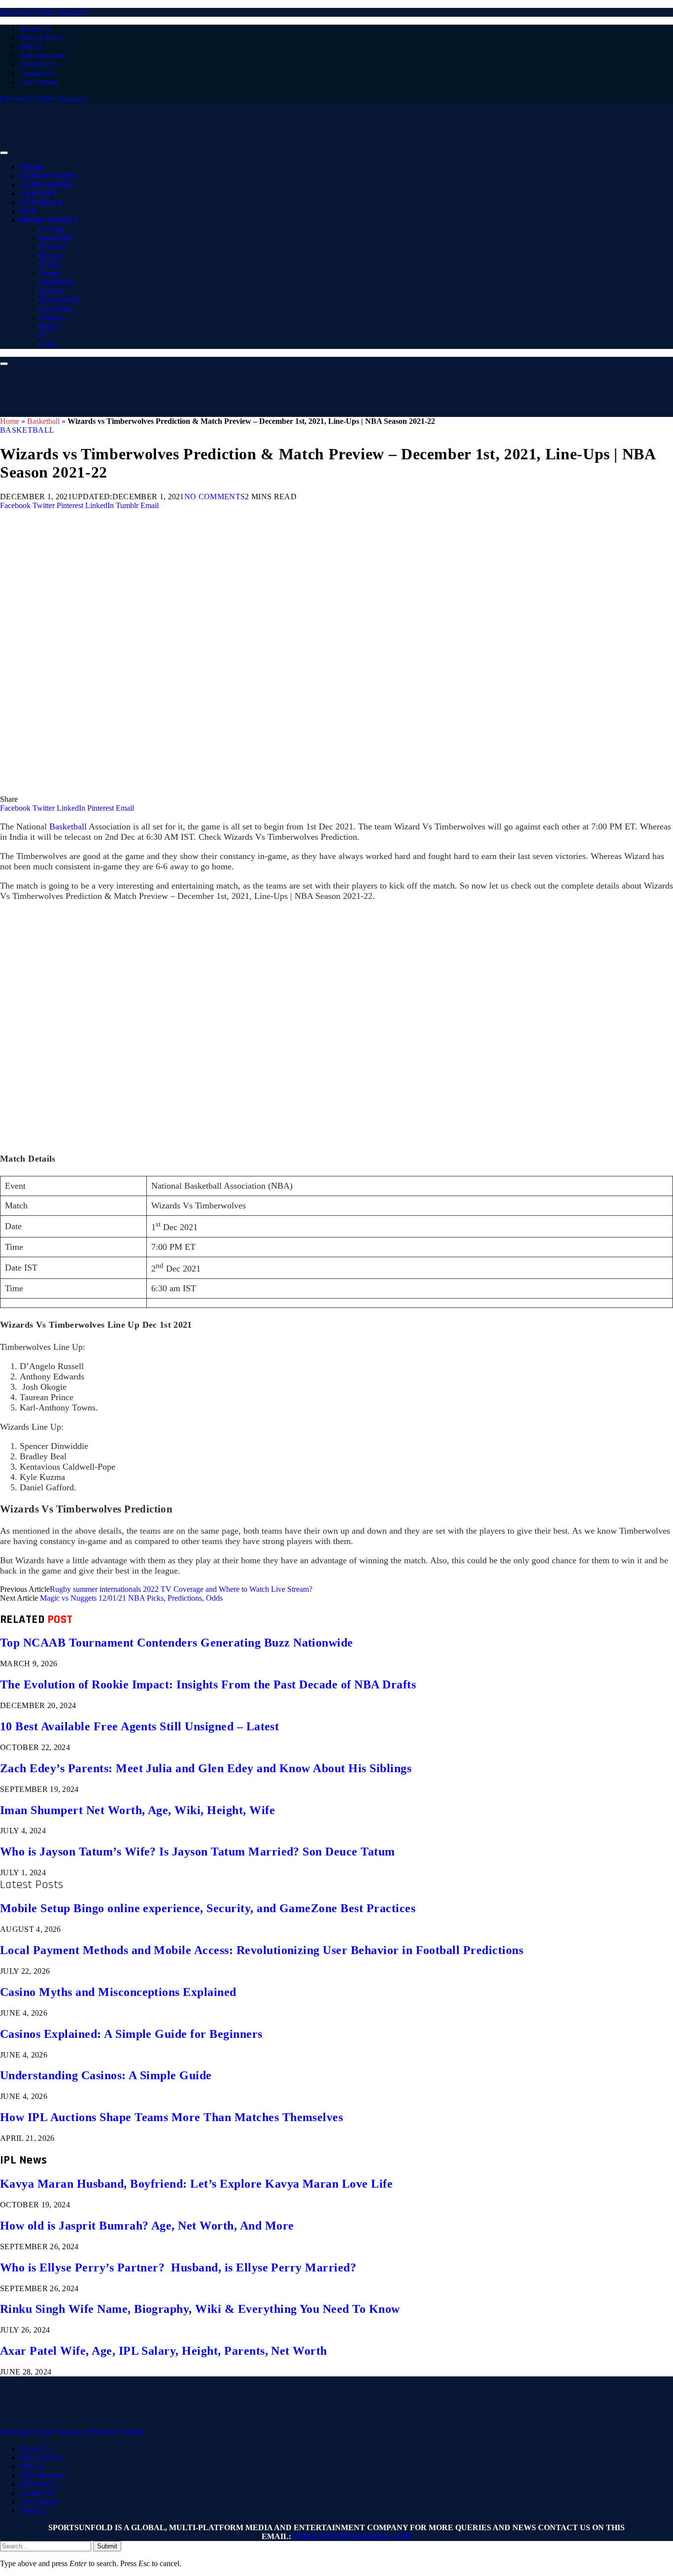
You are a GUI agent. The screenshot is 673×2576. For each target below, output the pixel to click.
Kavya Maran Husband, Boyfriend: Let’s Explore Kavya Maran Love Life (196, 2184)
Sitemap (32, 2511)
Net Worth (56, 309)
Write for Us (39, 64)
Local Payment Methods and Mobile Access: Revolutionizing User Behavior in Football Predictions (262, 1950)
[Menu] (4, 153)
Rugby (50, 326)
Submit (107, 2546)
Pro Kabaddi (59, 300)
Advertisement (42, 55)
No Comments (215, 497)
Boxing (51, 256)
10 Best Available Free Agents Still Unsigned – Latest (139, 1726)
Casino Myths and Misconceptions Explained (118, 1992)
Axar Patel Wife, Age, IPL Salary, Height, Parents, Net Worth (164, 2351)
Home (32, 167)
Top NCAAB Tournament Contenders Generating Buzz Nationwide (177, 1643)
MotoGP (53, 247)
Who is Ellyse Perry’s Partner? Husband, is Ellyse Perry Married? (178, 2267)
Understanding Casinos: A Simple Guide (106, 2075)
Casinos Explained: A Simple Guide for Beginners (131, 2034)
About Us (35, 29)
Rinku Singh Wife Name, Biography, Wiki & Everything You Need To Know (200, 2309)
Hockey (52, 291)
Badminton (57, 282)
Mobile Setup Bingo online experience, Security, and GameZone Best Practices (208, 1908)
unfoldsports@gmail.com (352, 2536)
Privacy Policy (42, 38)
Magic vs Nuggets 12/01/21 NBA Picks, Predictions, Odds (131, 1598)
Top (28, 211)
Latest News (48, 176)
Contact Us (37, 73)
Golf (47, 344)
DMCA (32, 47)
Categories (46, 185)
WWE (49, 264)
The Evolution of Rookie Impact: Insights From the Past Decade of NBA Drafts (208, 1684)
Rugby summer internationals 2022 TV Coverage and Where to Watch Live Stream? (181, 1589)
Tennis (50, 273)
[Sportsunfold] (256, 150)
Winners (52, 318)
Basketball (56, 238)
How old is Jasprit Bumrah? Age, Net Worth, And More (147, 2226)
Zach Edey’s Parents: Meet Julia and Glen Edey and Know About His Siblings (206, 1768)
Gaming (52, 229)
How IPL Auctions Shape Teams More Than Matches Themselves (171, 2117)
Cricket (38, 194)
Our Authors (39, 82)
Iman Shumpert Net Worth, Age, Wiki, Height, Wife (137, 1810)
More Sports (48, 220)
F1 (44, 335)
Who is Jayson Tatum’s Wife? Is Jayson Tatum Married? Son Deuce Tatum (198, 1852)
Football (42, 203)
